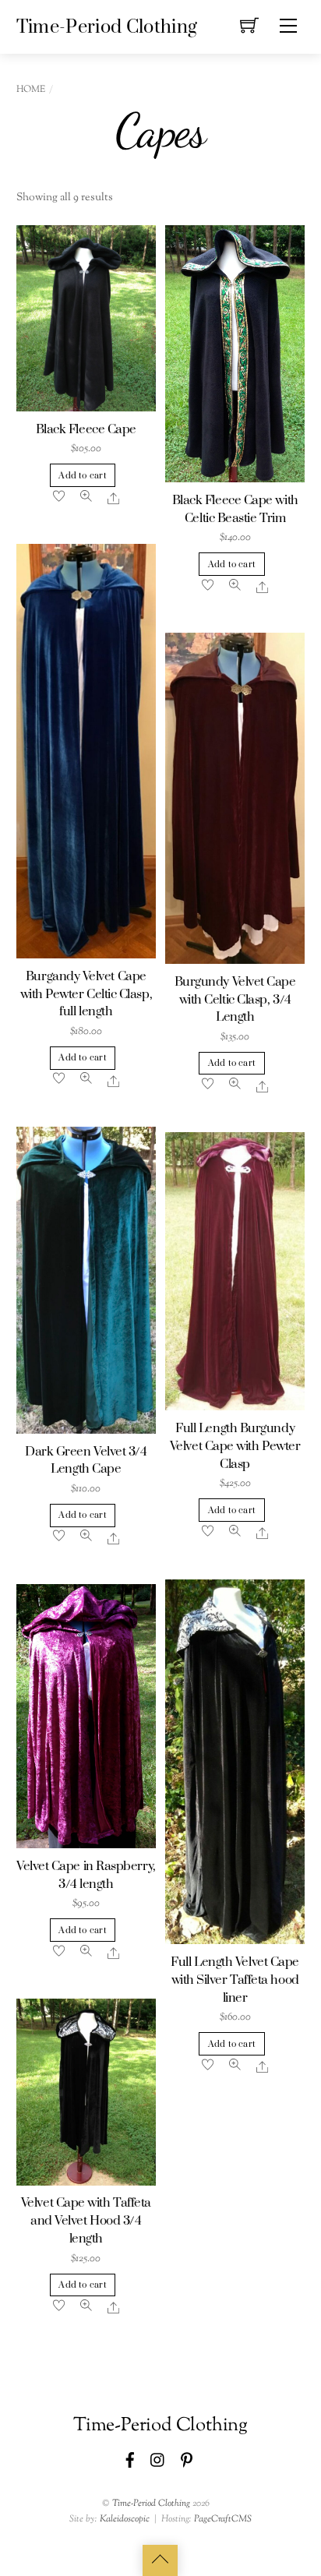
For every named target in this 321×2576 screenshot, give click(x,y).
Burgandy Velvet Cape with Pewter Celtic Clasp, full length (86, 995)
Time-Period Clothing (151, 2504)
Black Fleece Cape (86, 430)
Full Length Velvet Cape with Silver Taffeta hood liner (235, 1980)
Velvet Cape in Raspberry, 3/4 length (86, 1876)
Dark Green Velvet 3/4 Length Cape (86, 1461)
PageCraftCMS (223, 2519)
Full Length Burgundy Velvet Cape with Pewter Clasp (235, 1447)
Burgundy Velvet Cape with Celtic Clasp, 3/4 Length (235, 1000)
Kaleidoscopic (125, 2519)
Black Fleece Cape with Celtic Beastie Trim (235, 510)
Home (31, 90)
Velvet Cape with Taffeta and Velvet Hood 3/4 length (86, 2221)
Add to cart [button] (82, 476)
